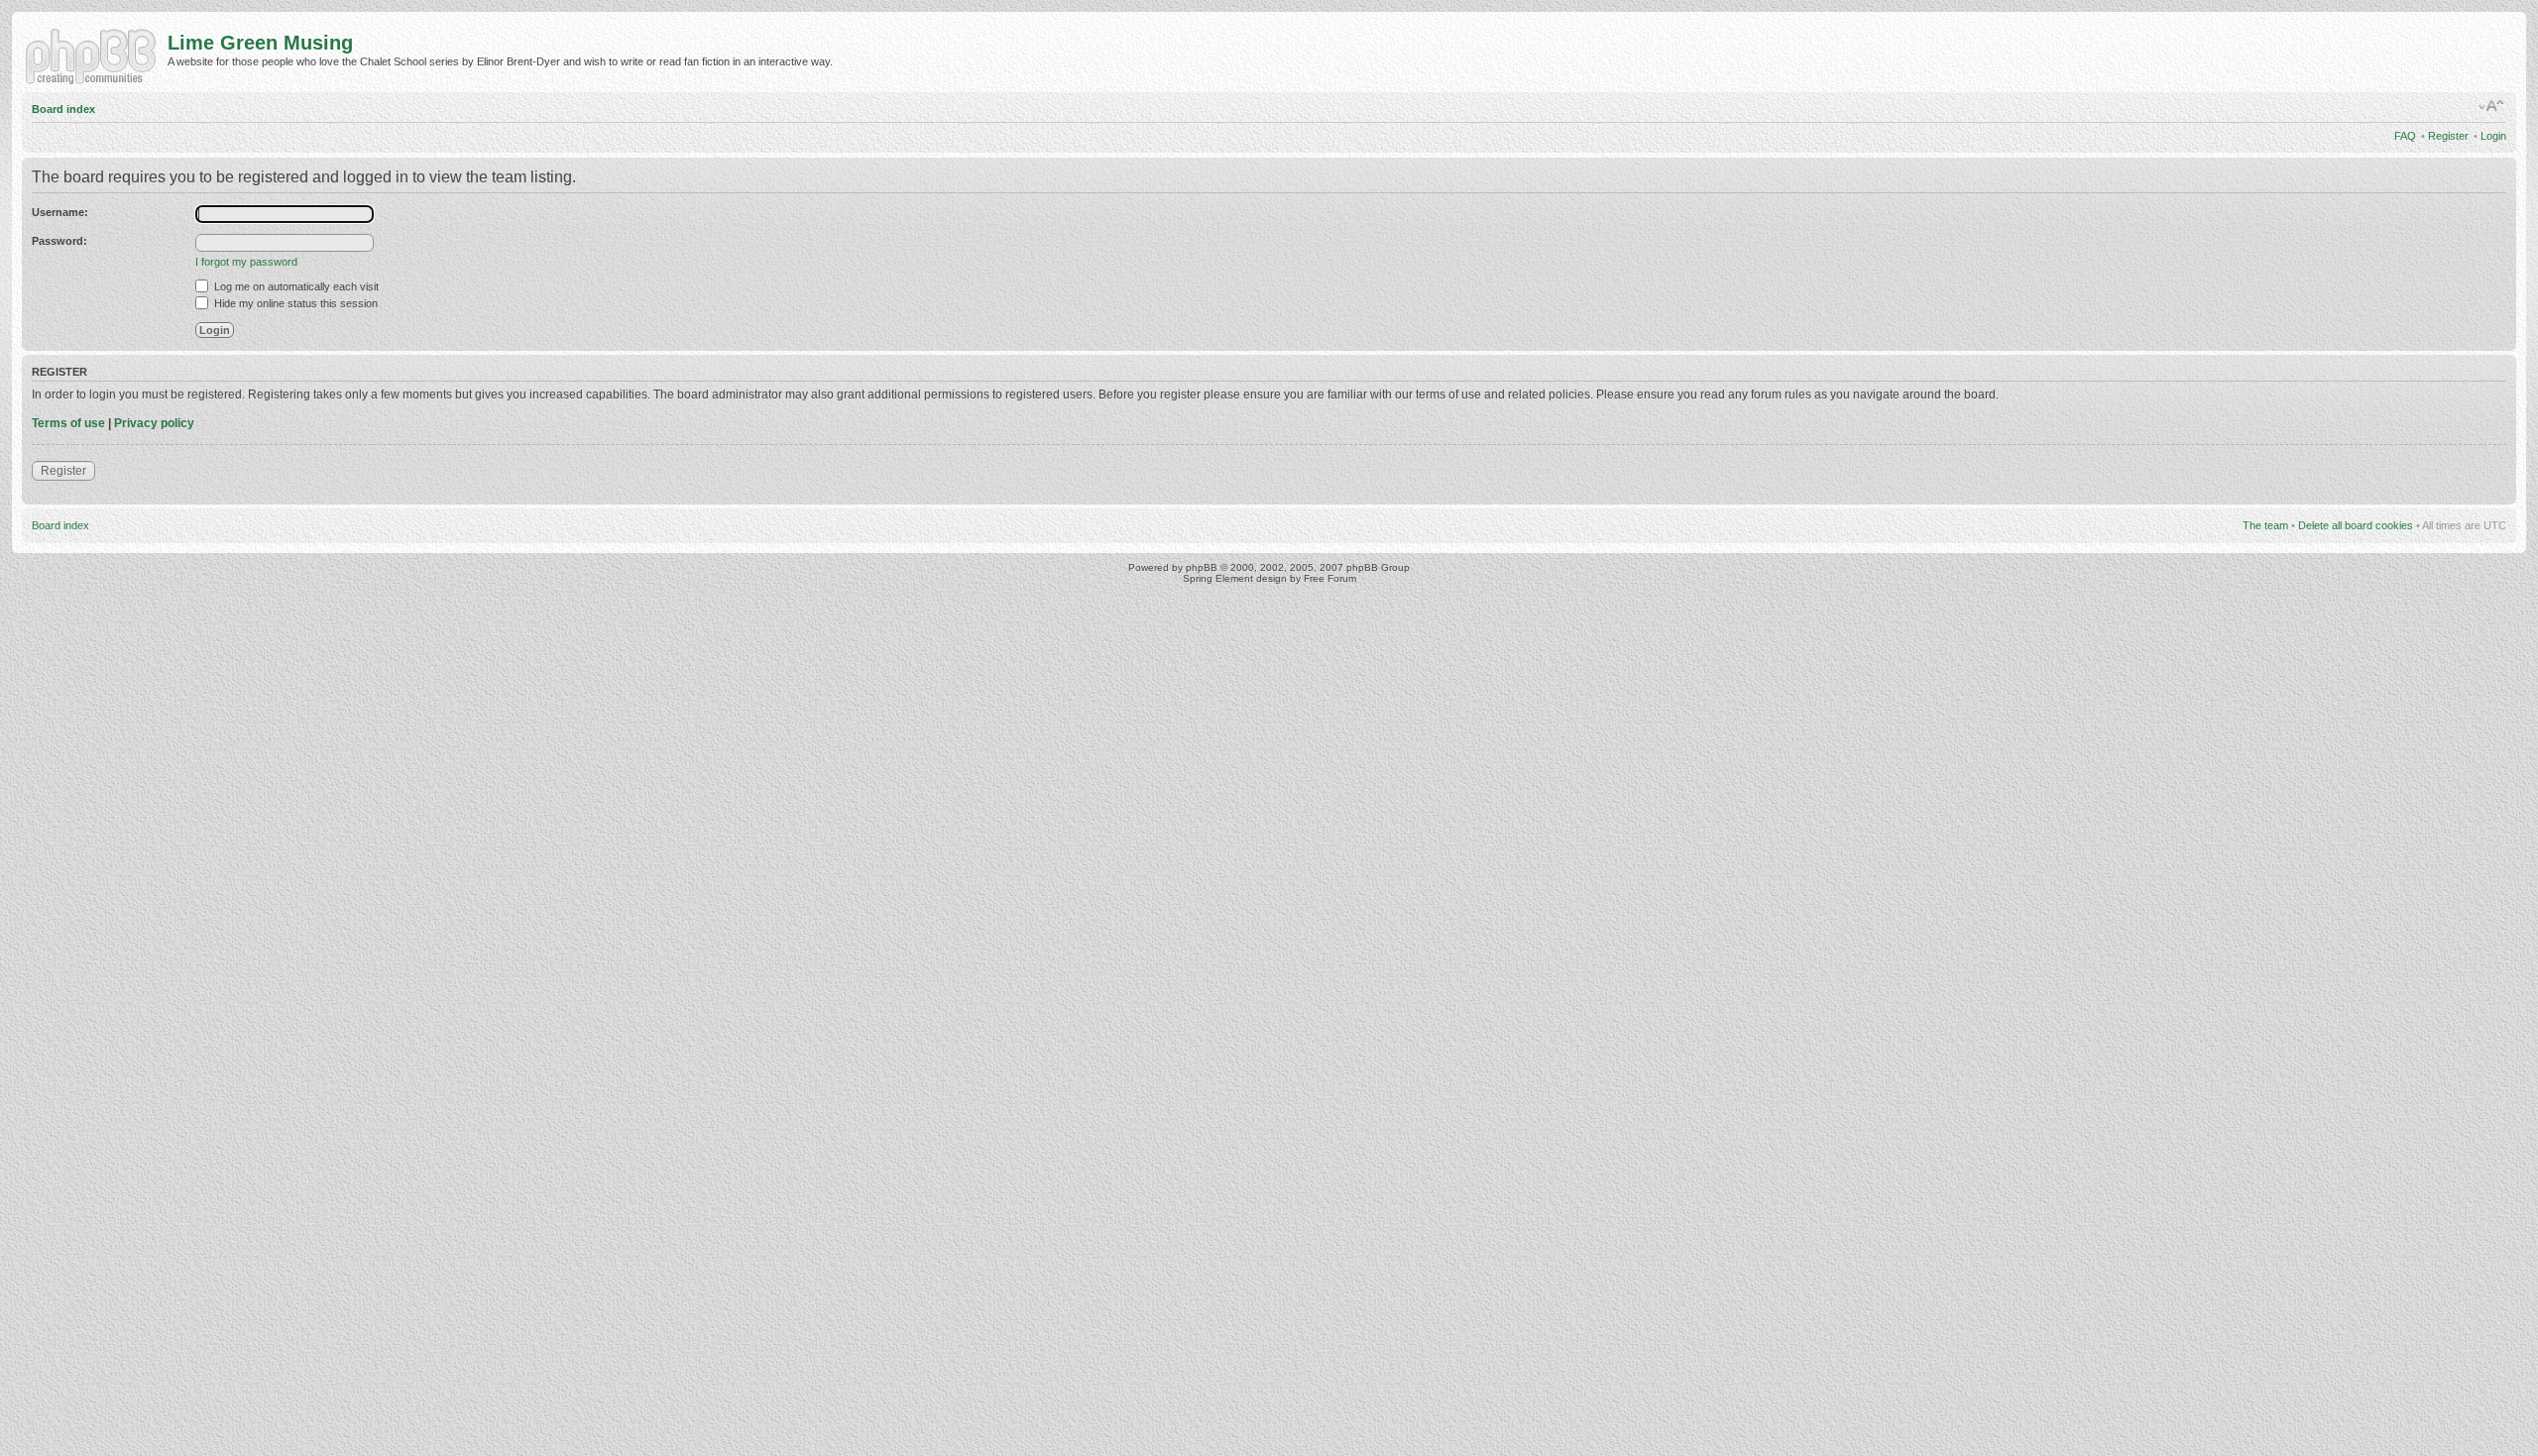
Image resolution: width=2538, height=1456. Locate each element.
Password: (59, 241)
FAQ (2405, 136)
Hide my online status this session (294, 303)
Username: (60, 212)
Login (2493, 136)
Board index (63, 109)
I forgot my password (246, 262)
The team (2265, 525)
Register (2448, 136)
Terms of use (68, 423)
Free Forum (1330, 578)
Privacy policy (154, 423)
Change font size (2492, 106)
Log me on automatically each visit (295, 286)
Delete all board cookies (2356, 525)
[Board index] (95, 55)
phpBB (1202, 567)
